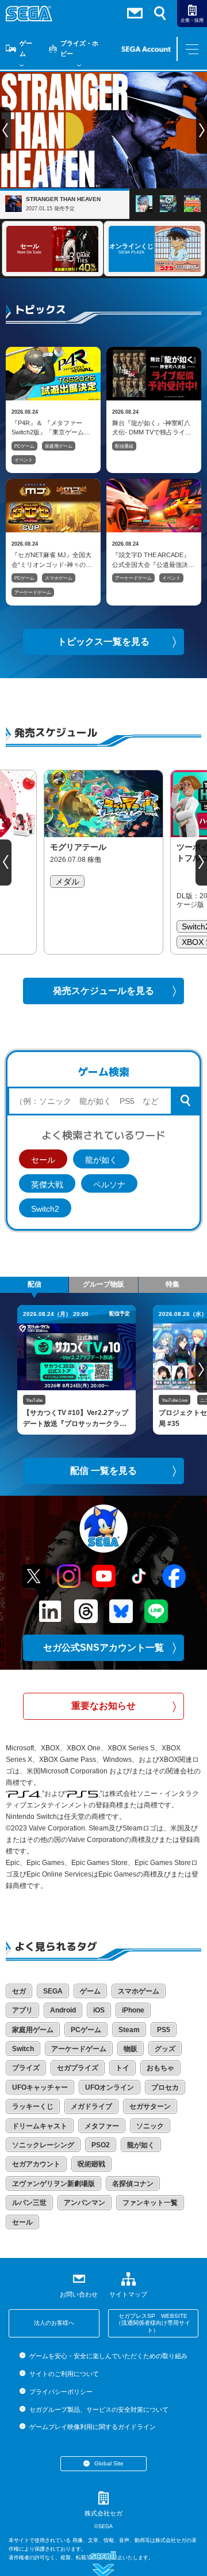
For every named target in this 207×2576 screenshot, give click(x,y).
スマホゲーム (59, 578)
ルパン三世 (29, 2203)
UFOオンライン (110, 2087)
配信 (34, 1284)
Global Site (109, 2463)
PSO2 (101, 2145)
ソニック (150, 2126)
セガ (19, 1991)
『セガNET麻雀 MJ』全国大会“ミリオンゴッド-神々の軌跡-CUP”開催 (52, 559)
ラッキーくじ (33, 2106)
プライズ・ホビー (79, 48)
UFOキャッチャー (40, 2087)
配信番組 (124, 446)
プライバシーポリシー (61, 2392)
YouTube (34, 1400)
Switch (23, 2049)
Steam (129, 2030)
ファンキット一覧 (150, 2203)
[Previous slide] (6, 863)
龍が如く (101, 1160)
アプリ (22, 2010)
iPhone (133, 2010)
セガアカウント (36, 2164)
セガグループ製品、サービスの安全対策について (99, 2409)
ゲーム (26, 48)
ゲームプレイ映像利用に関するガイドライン (92, 2427)
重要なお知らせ (103, 1706)
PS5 (164, 2030)
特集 (172, 1284)
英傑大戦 (47, 1185)
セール (43, 1160)
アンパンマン (85, 2203)
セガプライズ (78, 2068)
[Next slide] (201, 863)
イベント (24, 460)
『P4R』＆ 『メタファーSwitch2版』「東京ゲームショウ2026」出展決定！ (48, 428)
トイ (122, 2068)
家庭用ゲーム (59, 446)
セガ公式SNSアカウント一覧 (103, 1648)
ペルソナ (109, 1185)
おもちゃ (160, 2068)
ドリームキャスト (40, 2126)
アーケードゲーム (33, 593)
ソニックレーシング (43, 2145)
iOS (99, 2010)
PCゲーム (24, 446)
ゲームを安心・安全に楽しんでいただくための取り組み (108, 2356)
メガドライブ (91, 2106)
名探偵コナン (133, 2184)
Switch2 (45, 1209)
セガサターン (150, 2106)
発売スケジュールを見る (103, 991)
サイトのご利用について (64, 2374)
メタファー (102, 2126)
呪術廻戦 (91, 2164)
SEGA (53, 1991)
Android (63, 2010)
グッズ (165, 2049)
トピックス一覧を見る (103, 642)
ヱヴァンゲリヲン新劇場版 (53, 2184)
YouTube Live (175, 1400)
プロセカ (165, 2087)
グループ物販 (103, 1284)
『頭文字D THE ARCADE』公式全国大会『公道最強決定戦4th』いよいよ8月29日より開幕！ (153, 559)
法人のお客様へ (54, 2323)
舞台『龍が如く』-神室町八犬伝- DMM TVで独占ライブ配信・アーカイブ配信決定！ (153, 428)
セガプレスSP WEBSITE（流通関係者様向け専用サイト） (153, 2323)
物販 (131, 2049)
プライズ (26, 2068)
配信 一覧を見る (103, 1471)
